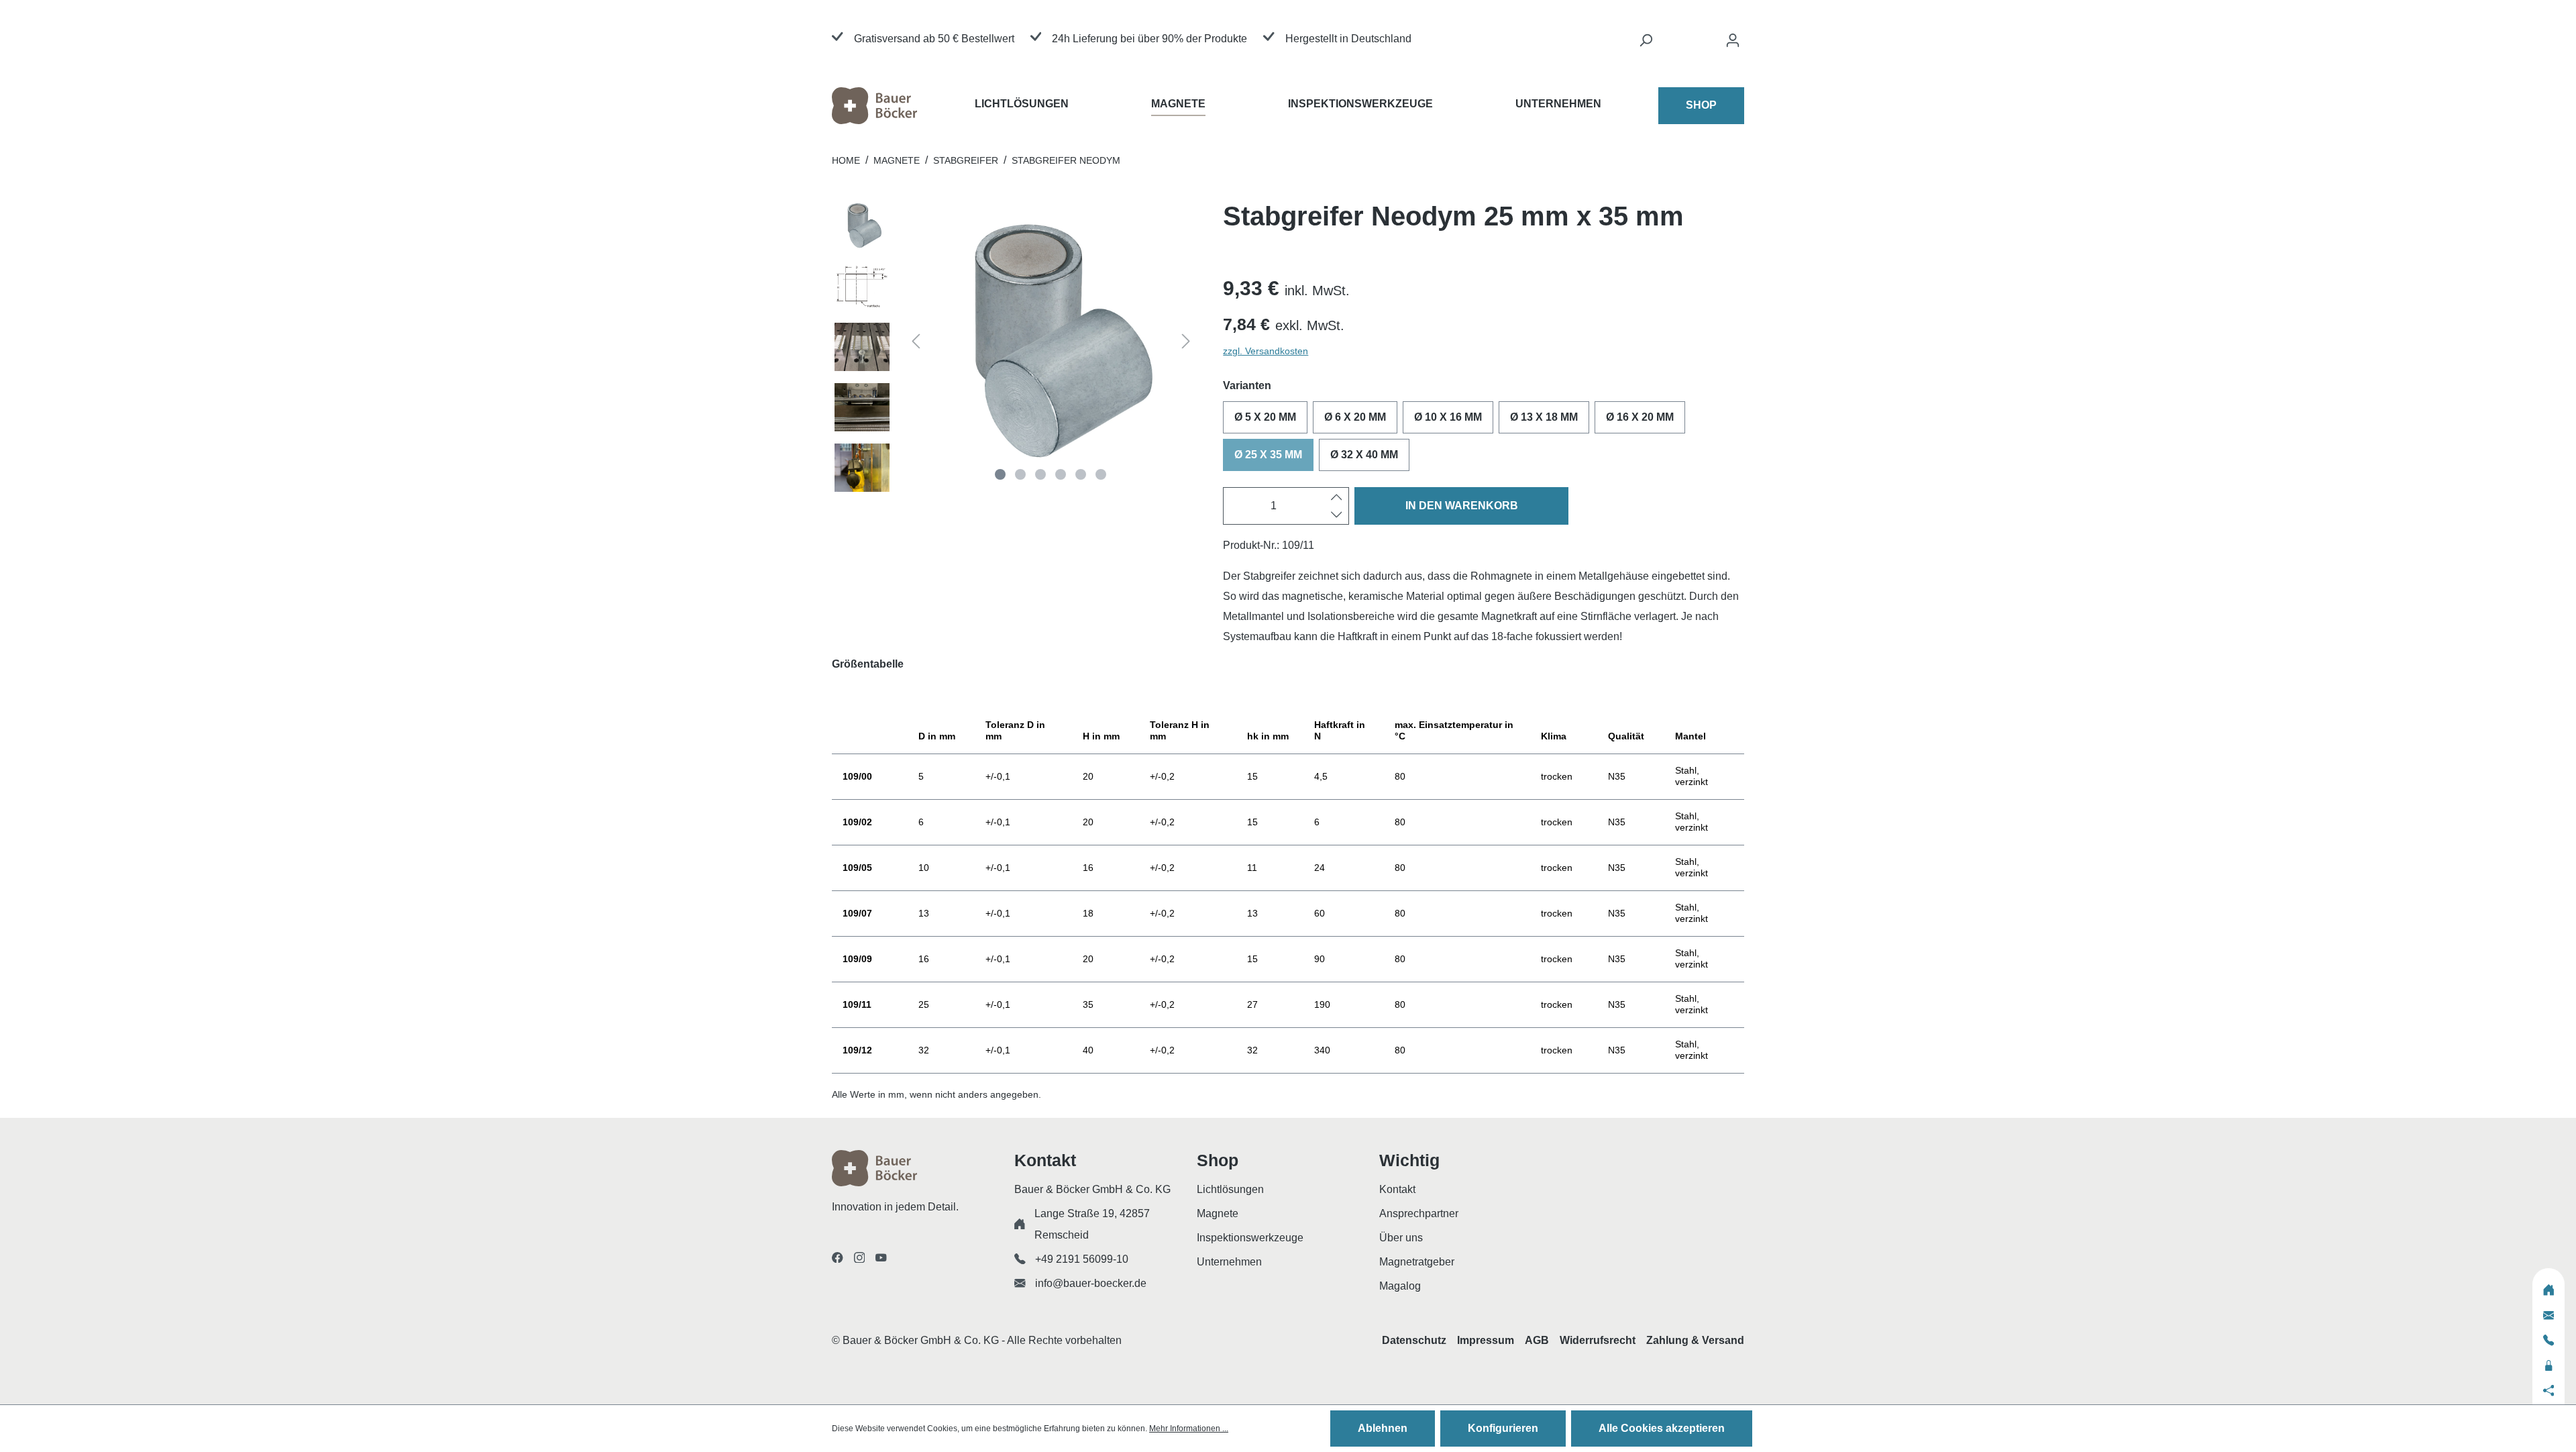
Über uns (1401, 1238)
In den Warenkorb (1462, 506)
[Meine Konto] (1733, 44)
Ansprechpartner (1419, 1213)
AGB (1537, 1340)
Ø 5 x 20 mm (1265, 417)
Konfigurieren (1503, 1428)
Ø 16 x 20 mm (1640, 417)
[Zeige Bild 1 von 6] (1000, 474)
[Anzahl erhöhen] (1337, 497)
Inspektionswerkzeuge (1250, 1238)
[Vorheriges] (916, 343)
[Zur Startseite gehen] (903, 106)
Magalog (1400, 1286)
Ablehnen (1383, 1428)
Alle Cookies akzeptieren (1662, 1428)
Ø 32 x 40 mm (1364, 455)
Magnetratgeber (1417, 1262)
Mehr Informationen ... (1189, 1429)
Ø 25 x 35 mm (1268, 455)
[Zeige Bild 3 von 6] (1040, 474)
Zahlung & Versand (1695, 1340)
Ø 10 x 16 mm (1448, 417)
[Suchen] (1646, 44)
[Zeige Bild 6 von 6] (1101, 474)
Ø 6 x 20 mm (1355, 417)
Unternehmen (1229, 1262)
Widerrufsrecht (1598, 1340)
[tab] (1288, 673)
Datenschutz (1414, 1340)
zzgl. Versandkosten (1266, 351)
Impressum (1486, 1340)
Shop (1701, 105)
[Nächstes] (1186, 343)
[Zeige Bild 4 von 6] (1061, 474)
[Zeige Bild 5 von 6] (1081, 474)
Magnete (1218, 1213)
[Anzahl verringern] (1337, 515)
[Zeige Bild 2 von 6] (1020, 474)
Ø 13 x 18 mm (1544, 417)
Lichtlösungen (1230, 1189)
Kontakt (1397, 1189)
